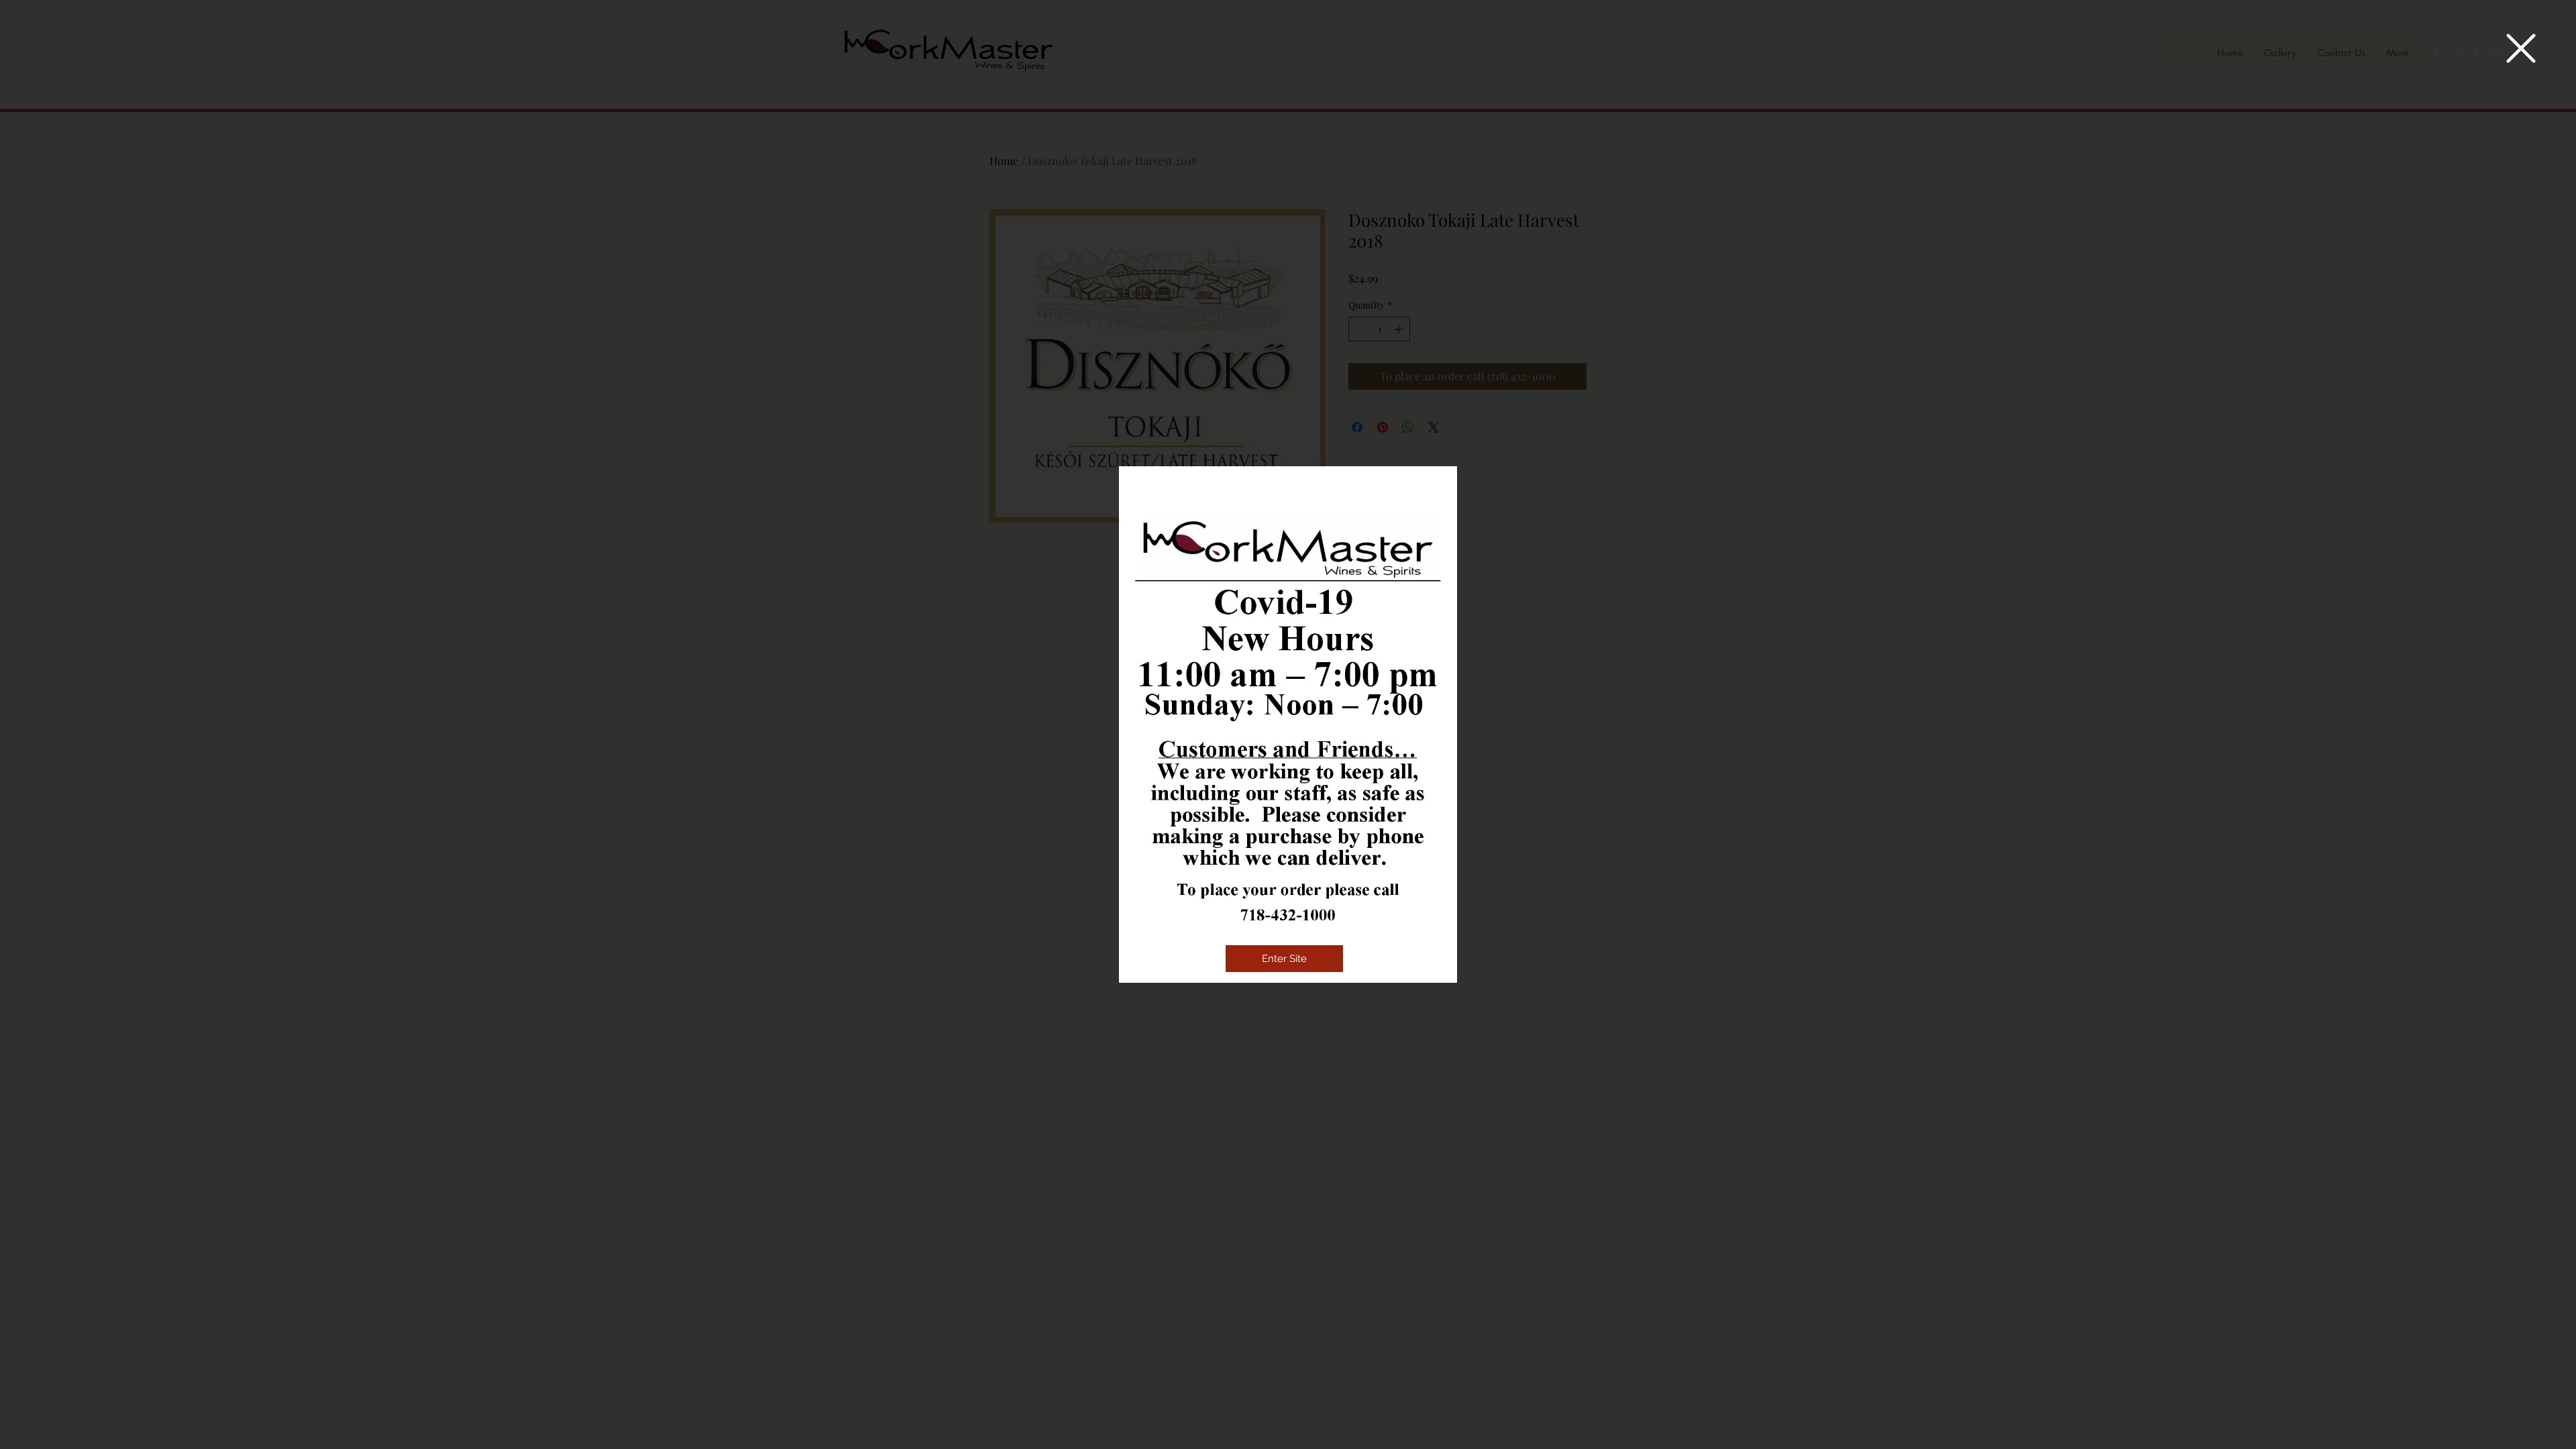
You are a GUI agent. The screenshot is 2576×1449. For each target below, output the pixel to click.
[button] (2521, 48)
